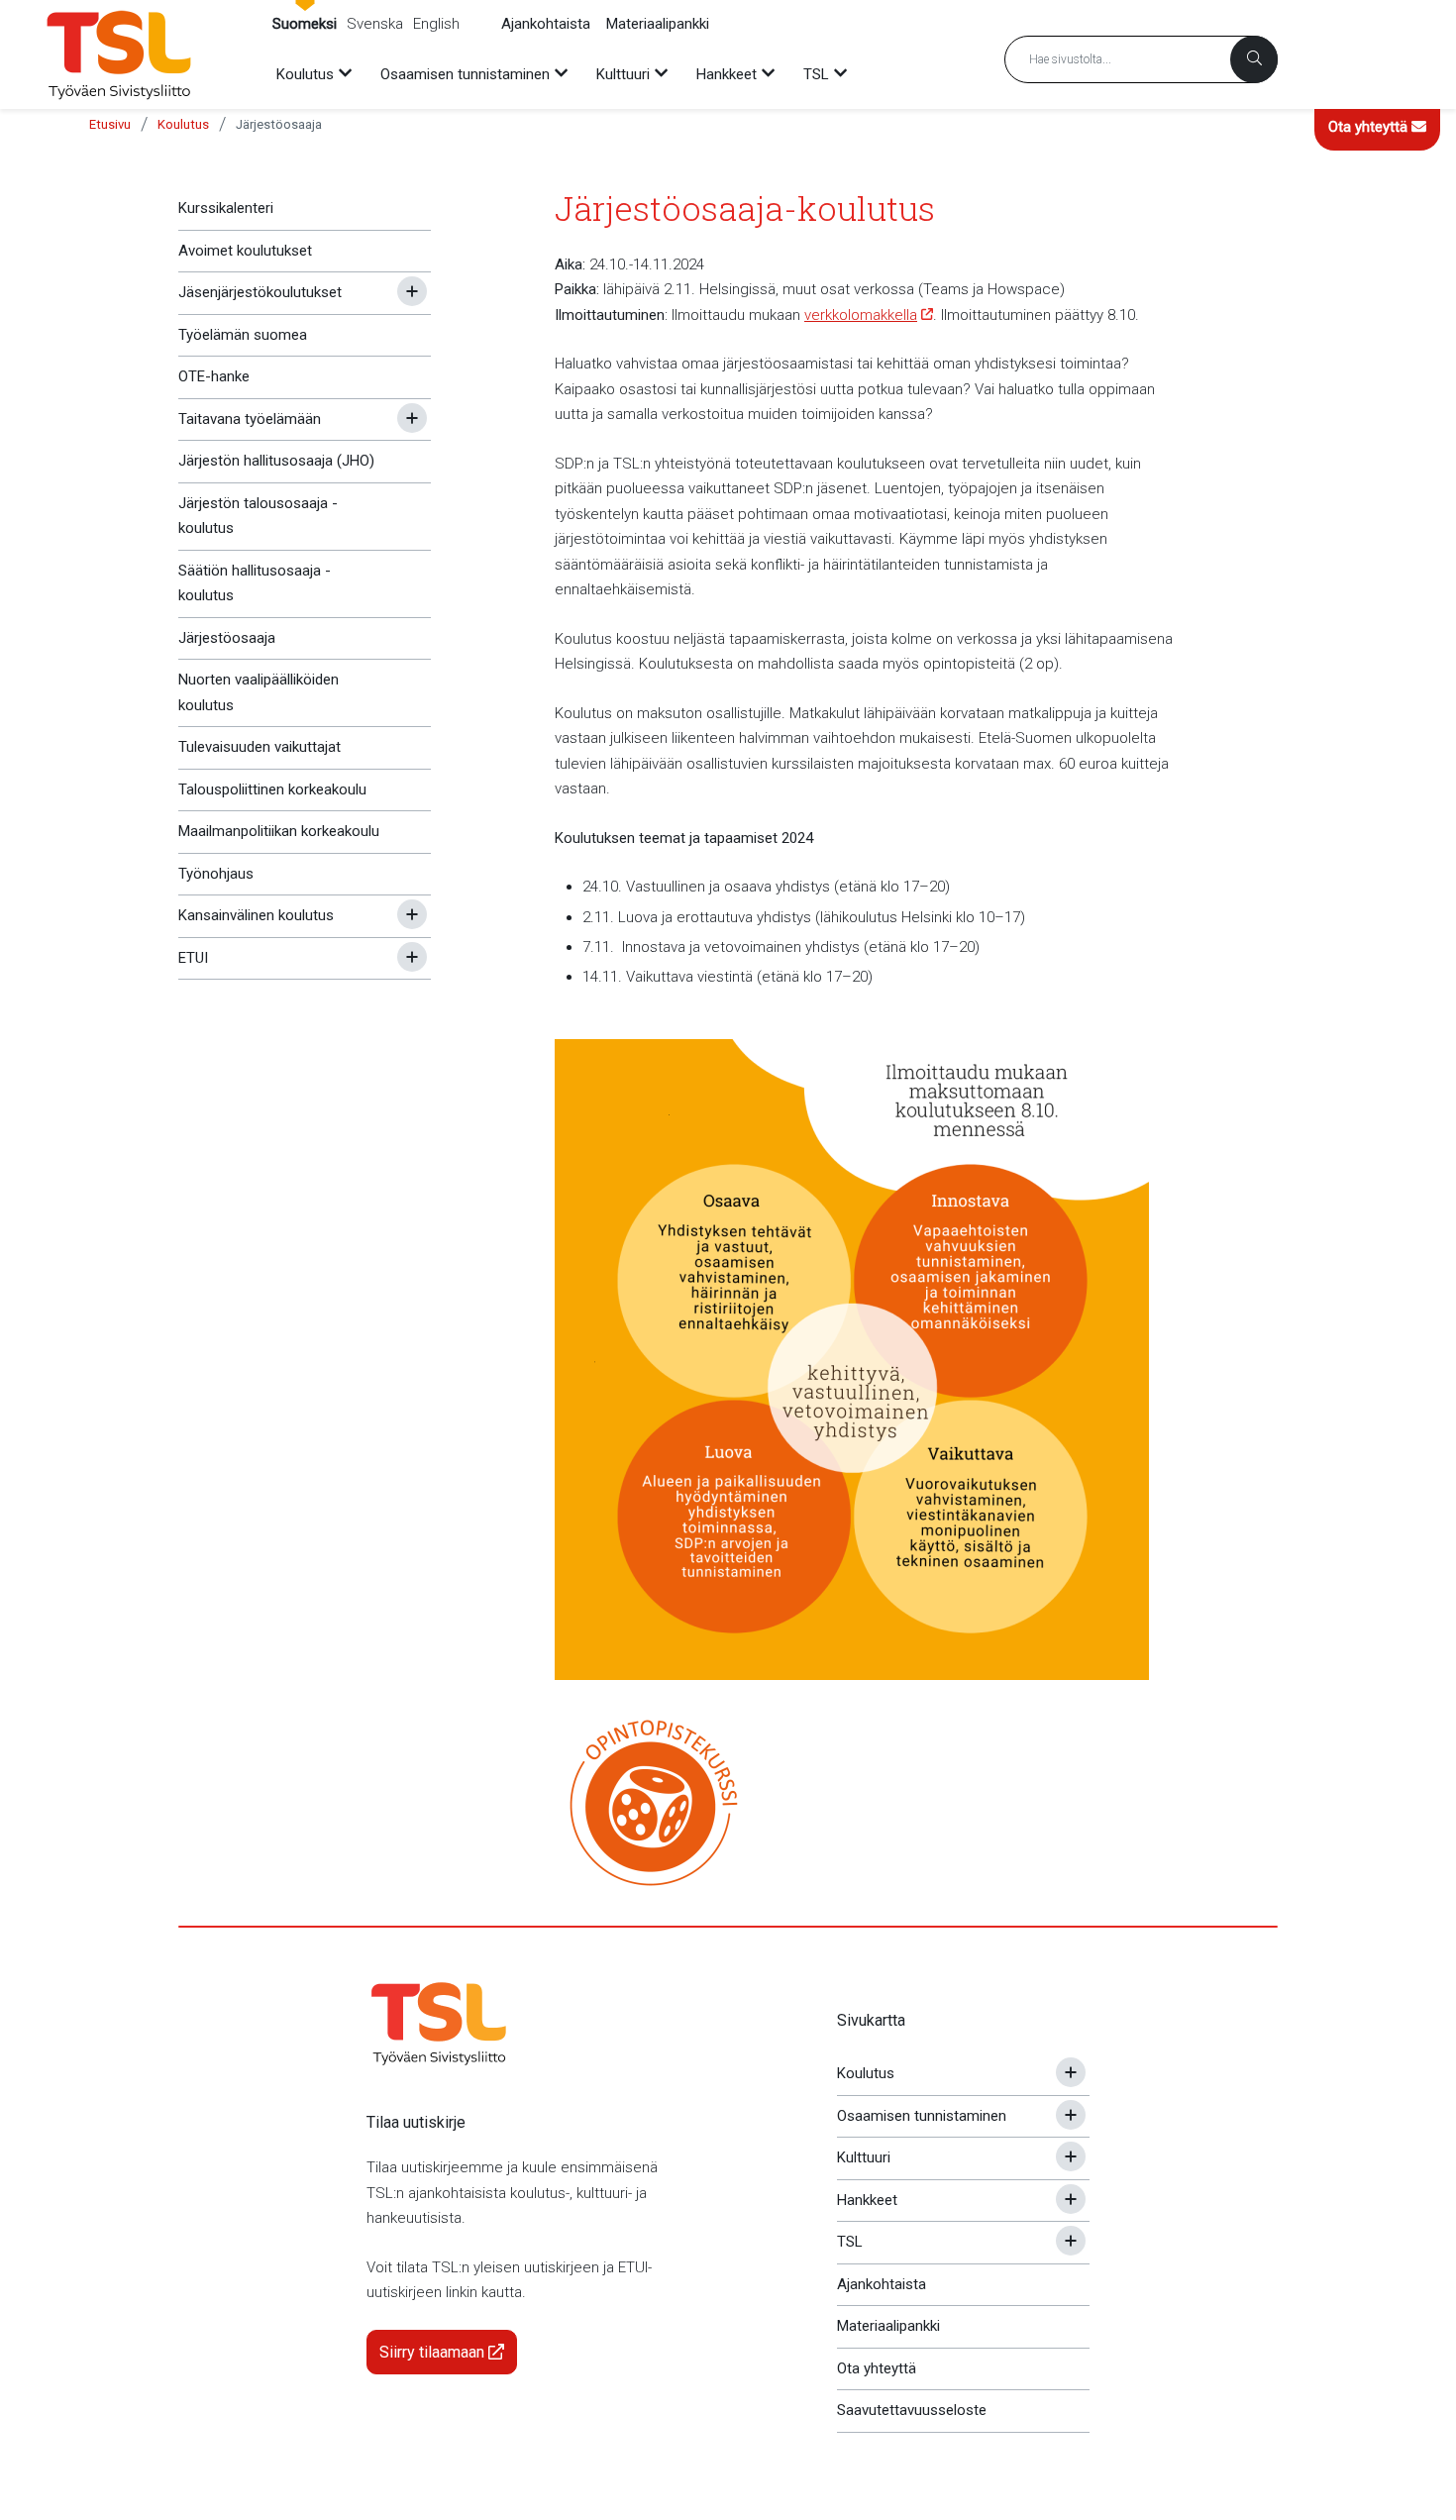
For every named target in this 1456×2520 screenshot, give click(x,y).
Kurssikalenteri (226, 208)
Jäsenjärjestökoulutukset (260, 292)
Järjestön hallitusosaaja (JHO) (276, 461)
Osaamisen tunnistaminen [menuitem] (465, 74)
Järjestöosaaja (279, 124)
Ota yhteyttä (1370, 127)
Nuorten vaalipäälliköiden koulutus (259, 692)
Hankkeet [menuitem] (727, 74)
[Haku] (1254, 59)
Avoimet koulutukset (245, 251)
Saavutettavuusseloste (912, 2410)
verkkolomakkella (861, 315)
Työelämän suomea (243, 335)
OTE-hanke (214, 376)
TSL (850, 2242)
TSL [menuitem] (816, 74)
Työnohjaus (216, 874)
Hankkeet (867, 2200)
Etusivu (110, 124)
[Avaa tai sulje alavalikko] (412, 291)
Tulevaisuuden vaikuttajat (260, 747)
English (436, 24)
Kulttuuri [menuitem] (623, 74)
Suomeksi (305, 24)
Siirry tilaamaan (434, 2352)
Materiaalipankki (658, 24)
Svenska (375, 24)
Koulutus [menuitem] (305, 74)
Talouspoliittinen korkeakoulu (272, 789)
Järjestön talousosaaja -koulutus (258, 516)
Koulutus (183, 124)
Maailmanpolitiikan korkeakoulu (279, 831)
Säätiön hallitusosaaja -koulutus (255, 583)
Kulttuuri (864, 2157)
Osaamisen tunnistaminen (922, 2116)
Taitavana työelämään (250, 419)
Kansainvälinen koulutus (256, 915)
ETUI (193, 958)
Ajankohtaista (546, 24)
